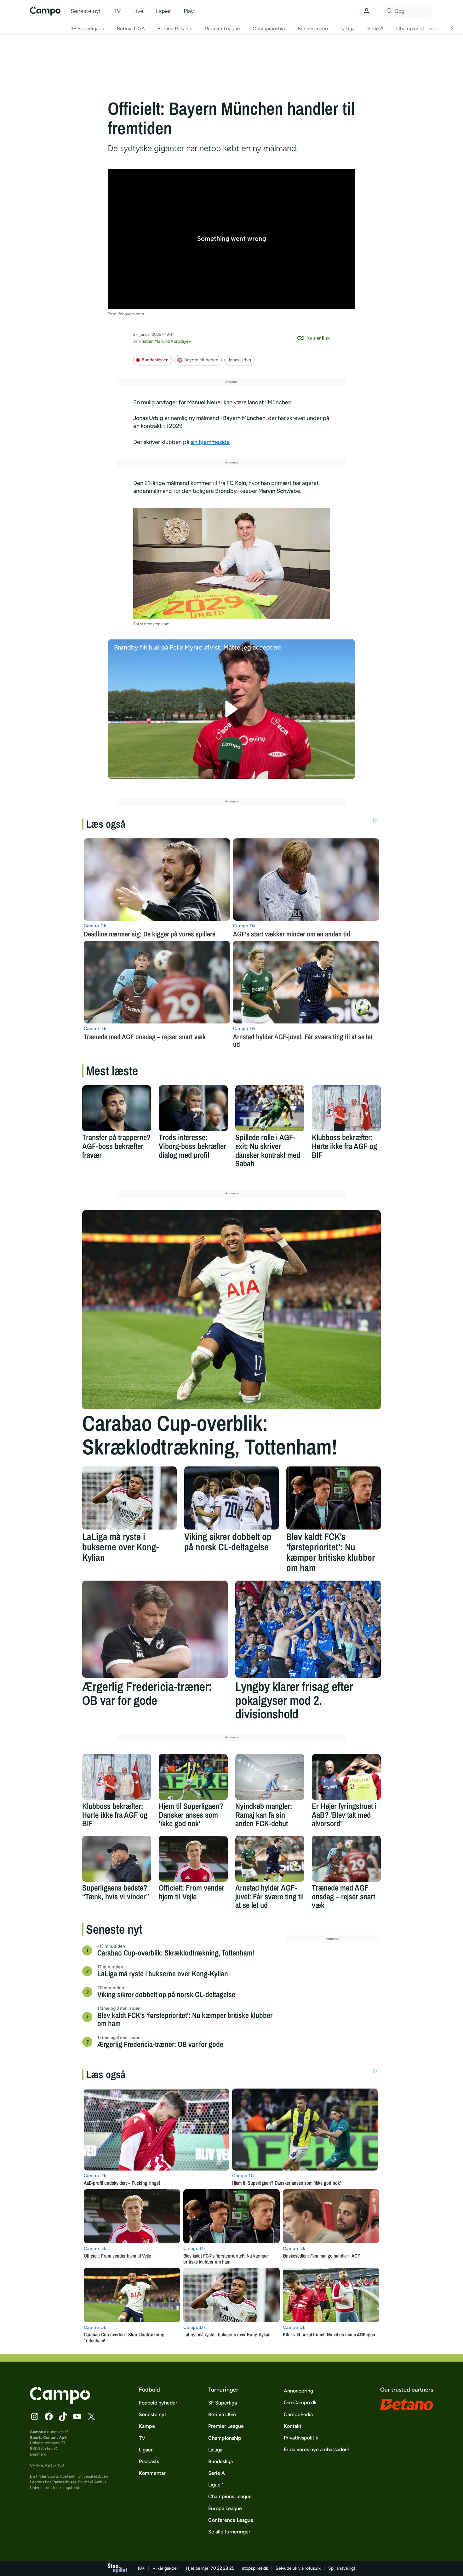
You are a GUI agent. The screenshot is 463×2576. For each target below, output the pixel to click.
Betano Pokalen (175, 29)
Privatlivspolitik (301, 2438)
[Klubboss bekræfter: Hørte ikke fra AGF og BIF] (346, 1108)
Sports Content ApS (48, 2437)
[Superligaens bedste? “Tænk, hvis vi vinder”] (117, 1859)
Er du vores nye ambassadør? (317, 2449)
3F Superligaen (87, 29)
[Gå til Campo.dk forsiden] (60, 2402)
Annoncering (298, 2391)
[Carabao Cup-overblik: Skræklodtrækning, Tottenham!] (231, 1310)
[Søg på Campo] (388, 11)
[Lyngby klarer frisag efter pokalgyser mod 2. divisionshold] (308, 1629)
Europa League (225, 2508)
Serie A (375, 29)
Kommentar (152, 2473)
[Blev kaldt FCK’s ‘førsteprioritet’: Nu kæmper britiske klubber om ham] (334, 1498)
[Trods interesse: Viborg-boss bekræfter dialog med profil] (193, 1108)
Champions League (418, 29)
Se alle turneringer (229, 2532)
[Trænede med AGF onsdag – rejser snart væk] (346, 1859)
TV (117, 11)
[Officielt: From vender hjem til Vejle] (193, 1859)
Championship (269, 29)
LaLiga (348, 29)
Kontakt (293, 2426)
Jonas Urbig (239, 360)
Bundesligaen (313, 29)
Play (189, 11)
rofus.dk (313, 2568)
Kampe (147, 2426)
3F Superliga (223, 2403)
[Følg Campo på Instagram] (35, 2416)
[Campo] (45, 11)
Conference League (231, 2520)
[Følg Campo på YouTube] (77, 2416)
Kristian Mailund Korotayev (165, 341)
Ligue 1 (216, 2485)
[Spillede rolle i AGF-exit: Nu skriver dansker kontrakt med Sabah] (270, 1108)
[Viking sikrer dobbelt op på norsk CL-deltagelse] (231, 1498)
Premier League (223, 29)
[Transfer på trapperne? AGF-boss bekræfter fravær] (117, 1108)
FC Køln (236, 483)
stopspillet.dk (255, 2568)
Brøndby (226, 491)
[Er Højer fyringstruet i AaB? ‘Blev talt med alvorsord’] (346, 1777)
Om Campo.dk (300, 2402)
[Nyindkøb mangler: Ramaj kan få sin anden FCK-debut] (270, 1777)
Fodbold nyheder (158, 2403)
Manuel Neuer (205, 402)
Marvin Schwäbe (279, 491)
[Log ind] (367, 11)
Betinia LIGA (131, 29)
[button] (232, 709)
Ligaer (163, 11)
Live (138, 11)
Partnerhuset (64, 2482)
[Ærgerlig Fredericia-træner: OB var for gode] (155, 1629)
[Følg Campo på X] (91, 2416)
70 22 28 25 (223, 2568)
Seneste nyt (86, 11)
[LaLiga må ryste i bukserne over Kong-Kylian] (129, 1498)
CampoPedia (298, 2414)
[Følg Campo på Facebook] (49, 2416)
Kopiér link (318, 338)
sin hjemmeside (210, 442)
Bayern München (201, 360)
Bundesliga (220, 2461)
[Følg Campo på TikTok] (63, 2416)
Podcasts (149, 2461)
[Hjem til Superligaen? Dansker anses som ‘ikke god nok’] (193, 1777)
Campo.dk (39, 2432)
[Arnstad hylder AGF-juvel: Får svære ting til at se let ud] (270, 1859)
